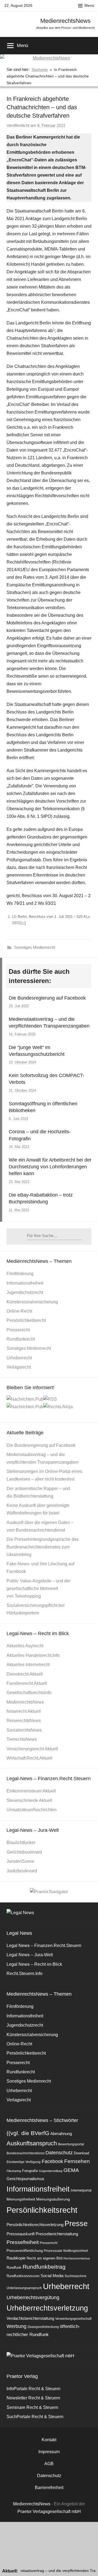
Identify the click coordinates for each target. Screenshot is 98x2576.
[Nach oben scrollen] (88, 2566)
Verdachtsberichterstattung (30, 2318)
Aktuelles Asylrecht (25, 1646)
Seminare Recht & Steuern (32, 2407)
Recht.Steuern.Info (24, 1974)
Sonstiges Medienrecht (35, 947)
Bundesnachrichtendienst (25, 2153)
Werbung (16, 2326)
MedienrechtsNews (65, 21)
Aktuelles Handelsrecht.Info (33, 1655)
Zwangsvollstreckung (43, 2327)
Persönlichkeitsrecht (26, 1320)
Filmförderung (20, 1274)
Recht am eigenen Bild (45, 2258)
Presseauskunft (21, 2234)
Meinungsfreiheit (21, 2199)
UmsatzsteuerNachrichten (32, 1810)
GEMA (71, 2170)
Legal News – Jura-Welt (30, 1955)
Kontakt (49, 2440)
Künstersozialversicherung (32, 1302)
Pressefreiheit (23, 2242)
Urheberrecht (19, 1358)
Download (81, 2153)
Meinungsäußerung (53, 2199)
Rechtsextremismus (77, 2258)
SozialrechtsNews (24, 1730)
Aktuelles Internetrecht (28, 1665)
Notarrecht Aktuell (24, 1711)
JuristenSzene (20, 1861)
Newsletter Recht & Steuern (33, 2398)
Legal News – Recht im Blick (34, 1964)
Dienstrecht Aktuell (25, 1674)
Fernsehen (77, 2161)
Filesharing (14, 2171)
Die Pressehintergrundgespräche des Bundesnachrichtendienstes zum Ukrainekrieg (43, 1547)
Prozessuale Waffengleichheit (66, 2251)
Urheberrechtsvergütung (33, 2298)
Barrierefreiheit (49, 2488)
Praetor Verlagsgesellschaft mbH (49, 2511)
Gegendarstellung (51, 2171)
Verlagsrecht (19, 1367)
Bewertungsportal (71, 2144)
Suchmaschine (76, 2276)
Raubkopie (16, 2258)
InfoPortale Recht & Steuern (33, 2389)
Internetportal (81, 2190)
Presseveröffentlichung (25, 2251)
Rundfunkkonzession (23, 2276)
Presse (76, 2223)
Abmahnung (61, 2134)
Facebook (52, 2161)
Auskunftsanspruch (32, 2143)
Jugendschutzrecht (25, 1292)
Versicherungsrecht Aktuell (32, 1749)
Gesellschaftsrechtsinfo (29, 1693)
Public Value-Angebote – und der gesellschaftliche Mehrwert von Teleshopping (39, 1589)
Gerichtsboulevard (24, 1852)
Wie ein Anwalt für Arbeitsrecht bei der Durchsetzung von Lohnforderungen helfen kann (50, 1167)
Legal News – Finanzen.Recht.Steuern (44, 1946)
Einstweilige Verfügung (24, 2162)
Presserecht (18, 1330)
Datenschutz (59, 2153)
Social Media (52, 2276)
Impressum (49, 2452)
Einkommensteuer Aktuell (31, 1791)
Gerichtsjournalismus (25, 2179)
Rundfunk (14, 2267)
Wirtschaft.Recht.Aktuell (30, 1758)
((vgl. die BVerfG (28, 2133)
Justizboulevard (22, 1871)
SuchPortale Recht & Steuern (35, 2417)
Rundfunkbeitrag (44, 2267)
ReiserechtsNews (24, 1721)
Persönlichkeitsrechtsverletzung (35, 2225)
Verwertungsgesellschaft (73, 2319)
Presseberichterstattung (57, 2234)
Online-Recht (19, 1311)
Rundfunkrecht (21, 1339)
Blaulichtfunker (21, 1843)
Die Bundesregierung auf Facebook (47, 998)
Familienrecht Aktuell (27, 1683)
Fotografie (30, 2171)
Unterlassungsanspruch (24, 2288)
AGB (49, 2464)
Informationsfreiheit (25, 1283)
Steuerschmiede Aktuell (29, 1800)
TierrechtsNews (22, 1739)
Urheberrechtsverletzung (47, 2308)
